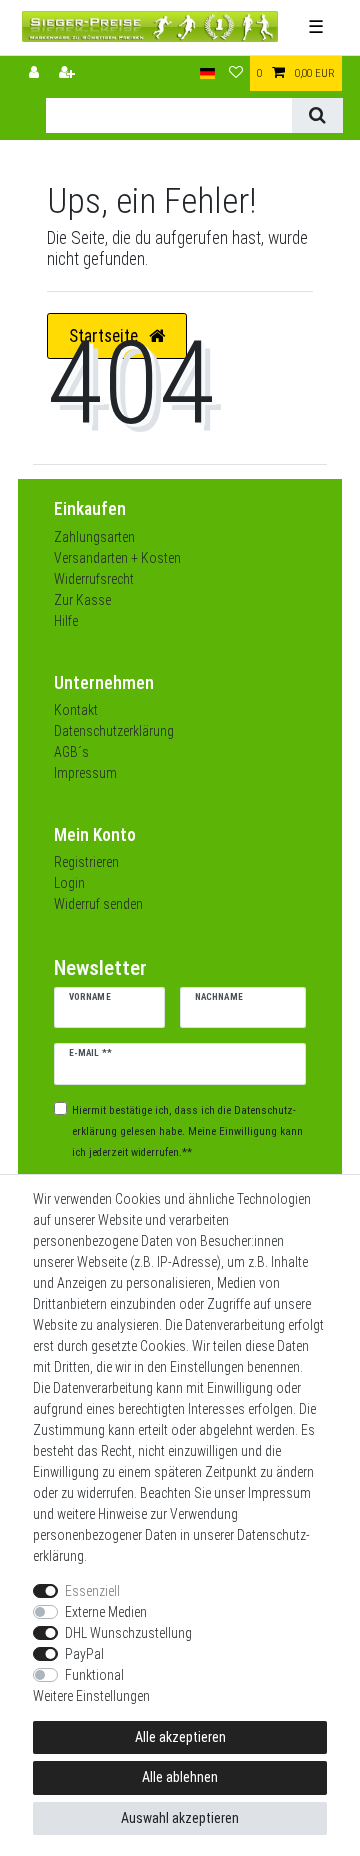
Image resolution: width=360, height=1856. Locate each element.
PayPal (84, 1654)
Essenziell (92, 1591)
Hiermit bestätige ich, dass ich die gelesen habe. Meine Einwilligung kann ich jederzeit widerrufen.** (187, 1131)
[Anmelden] (36, 73)
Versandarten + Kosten (117, 558)
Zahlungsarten (94, 537)
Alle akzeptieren (180, 1737)
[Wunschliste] (236, 73)
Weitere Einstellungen (91, 1696)
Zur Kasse (82, 600)
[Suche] (317, 115)
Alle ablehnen (180, 1777)
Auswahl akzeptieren (180, 1818)
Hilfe (66, 621)
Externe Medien (106, 1612)
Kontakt (76, 710)
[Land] (207, 73)
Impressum (85, 773)
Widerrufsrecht (94, 579)
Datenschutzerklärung (114, 731)
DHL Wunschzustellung (128, 1633)
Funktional (94, 1675)
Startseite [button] (105, 336)
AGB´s (71, 752)
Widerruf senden (98, 904)
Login (69, 883)
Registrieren (86, 862)
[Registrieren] (69, 73)
